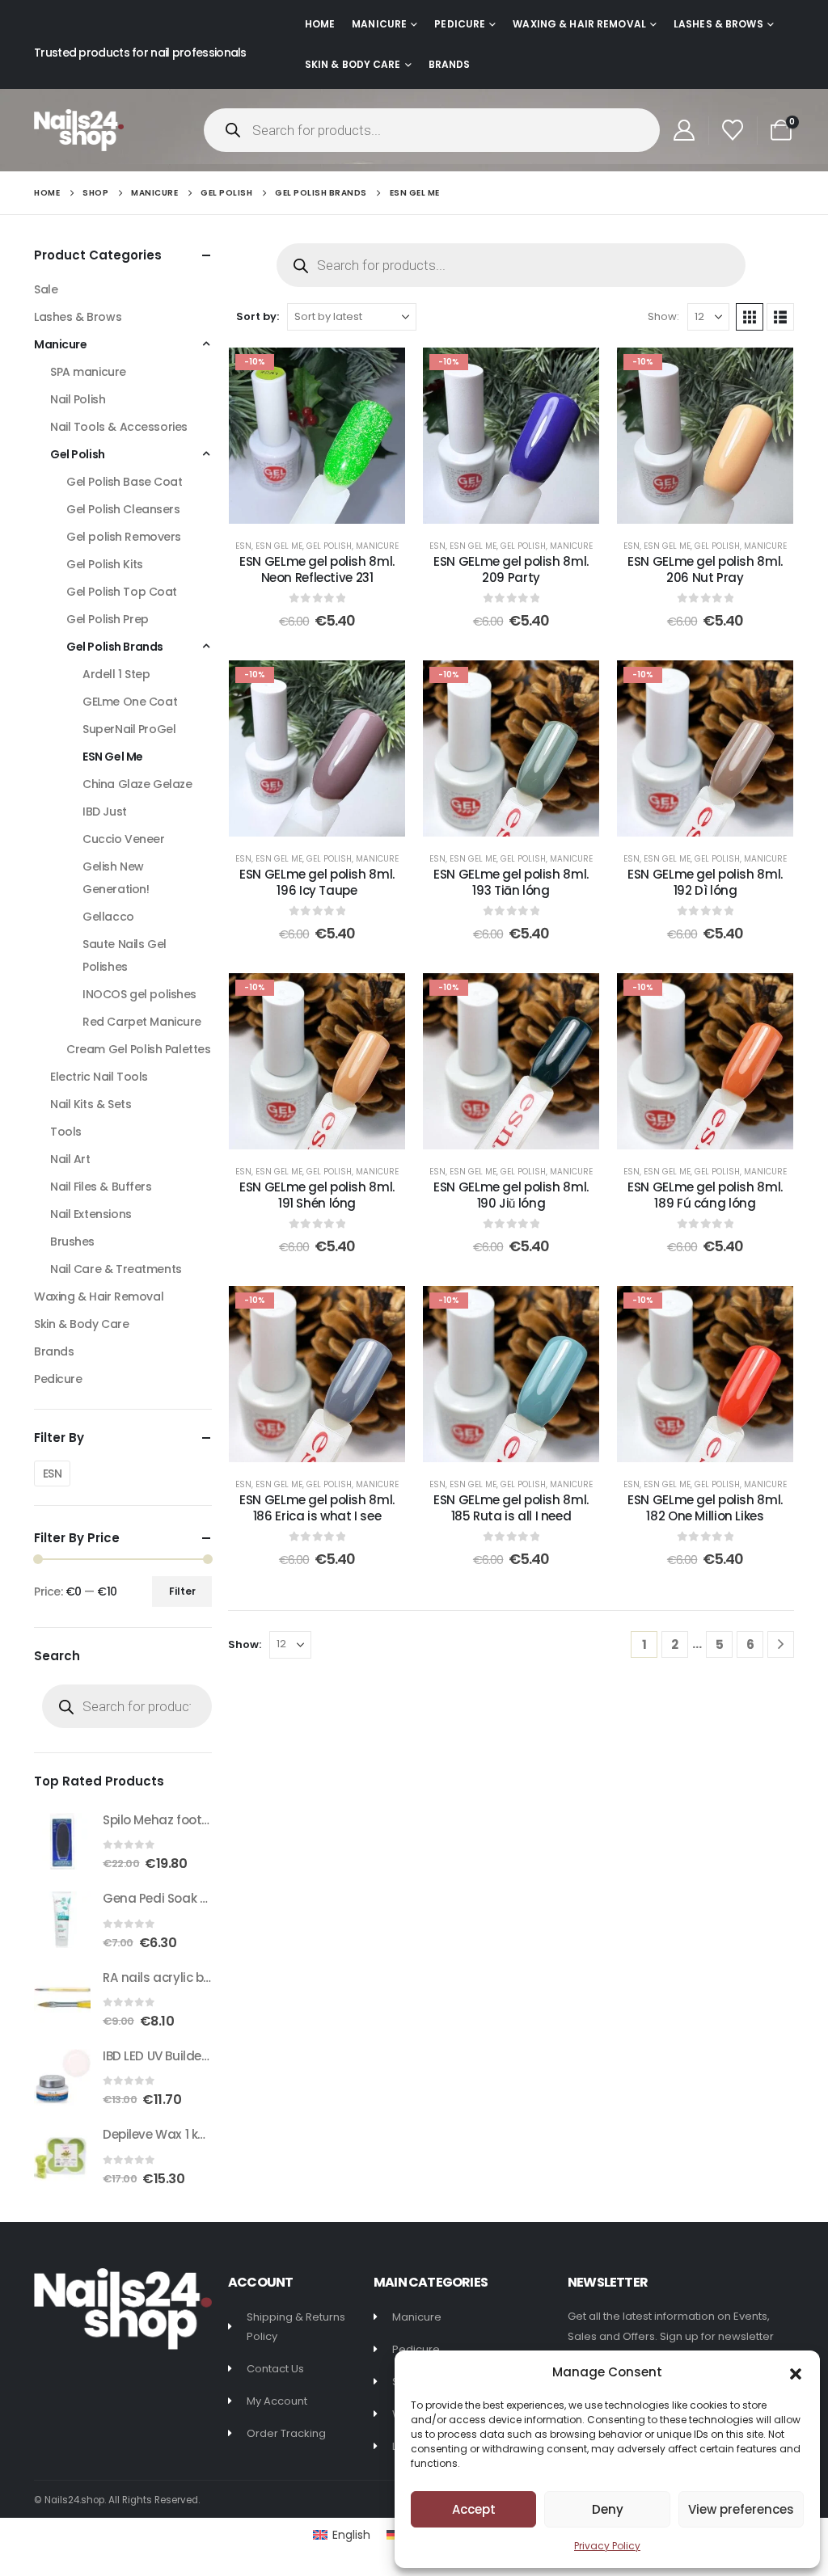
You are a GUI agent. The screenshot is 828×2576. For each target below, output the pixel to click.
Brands (450, 64)
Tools (66, 1132)
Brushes (72, 1242)
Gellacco (108, 917)
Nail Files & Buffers (101, 1187)
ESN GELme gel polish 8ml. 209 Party (511, 569)
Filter (182, 1591)
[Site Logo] (79, 130)
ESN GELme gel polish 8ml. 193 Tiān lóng (511, 882)
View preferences (741, 2509)
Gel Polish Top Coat (122, 592)
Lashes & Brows (718, 24)
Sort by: (258, 316)
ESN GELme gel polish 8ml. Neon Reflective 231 (317, 569)
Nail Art (70, 1159)
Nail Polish (78, 399)
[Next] (781, 1644)
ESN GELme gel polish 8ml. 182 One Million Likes (705, 1508)
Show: (663, 316)
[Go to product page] (62, 1841)
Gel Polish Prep (108, 619)
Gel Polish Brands (115, 647)
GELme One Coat (130, 702)
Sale (46, 289)
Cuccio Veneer (124, 839)
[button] (796, 2372)
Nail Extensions (91, 1214)
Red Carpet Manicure (142, 1022)
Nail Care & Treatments (116, 1269)
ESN (243, 546)
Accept (474, 2509)
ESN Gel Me (279, 546)
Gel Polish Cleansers (123, 509)
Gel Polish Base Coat (125, 482)
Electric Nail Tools (99, 1077)
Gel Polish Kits (105, 564)
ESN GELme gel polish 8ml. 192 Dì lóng (705, 882)
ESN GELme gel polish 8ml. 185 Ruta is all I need (511, 1508)
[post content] (317, 436)
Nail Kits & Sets (91, 1104)
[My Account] (684, 130)
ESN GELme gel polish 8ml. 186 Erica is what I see (317, 1508)
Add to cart (329, 507)
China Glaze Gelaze (137, 784)
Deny (608, 2509)
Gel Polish (329, 546)
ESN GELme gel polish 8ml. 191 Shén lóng (317, 1195)
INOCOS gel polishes (139, 994)
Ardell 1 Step (116, 674)
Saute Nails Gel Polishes (125, 955)
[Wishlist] (733, 130)
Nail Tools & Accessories (119, 427)
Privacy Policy (607, 2546)
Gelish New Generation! (116, 878)
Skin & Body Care (353, 64)
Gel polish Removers (124, 537)
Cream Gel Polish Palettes (139, 1049)
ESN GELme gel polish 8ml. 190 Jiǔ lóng (511, 1195)
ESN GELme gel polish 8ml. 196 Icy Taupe (317, 882)
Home (320, 24)
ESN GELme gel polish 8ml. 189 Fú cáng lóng (705, 1195)
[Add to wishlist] (381, 372)
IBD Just (105, 812)
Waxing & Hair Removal (579, 24)
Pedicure (460, 24)
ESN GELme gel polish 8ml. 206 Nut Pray (705, 569)
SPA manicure (88, 372)
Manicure (379, 24)
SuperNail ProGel (129, 729)
